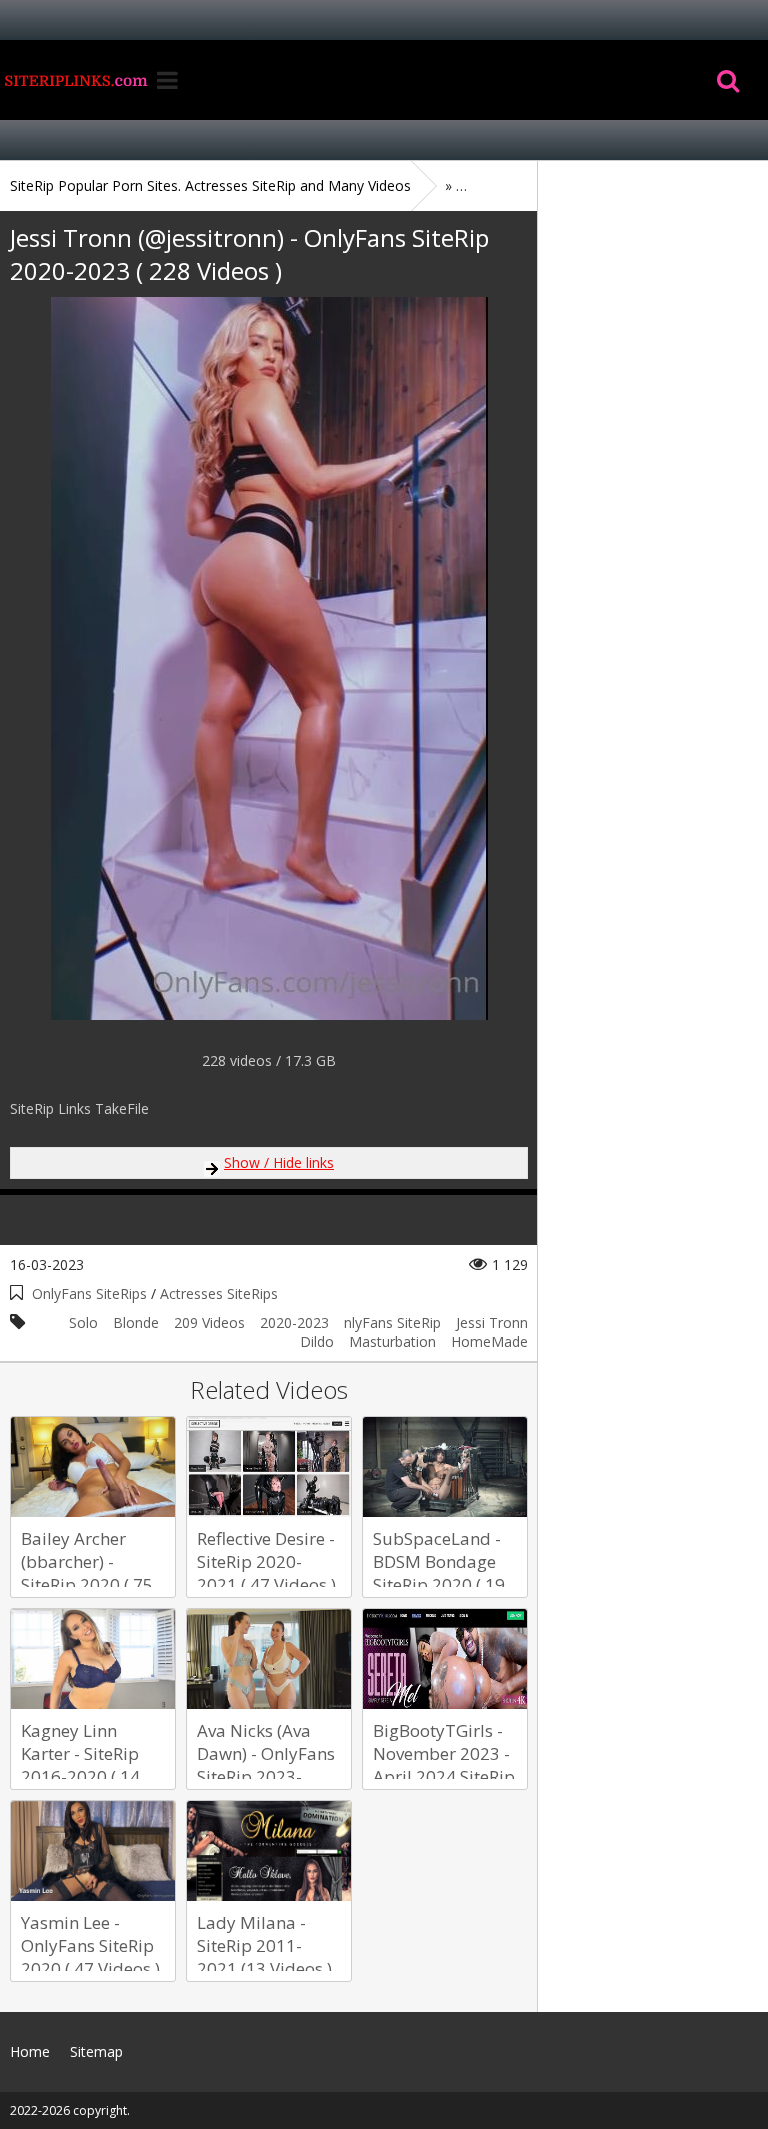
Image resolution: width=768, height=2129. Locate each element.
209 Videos (209, 1322)
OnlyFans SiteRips (89, 1293)
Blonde (136, 1322)
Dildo (317, 1341)
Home (75, 80)
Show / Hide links (279, 1162)
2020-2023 (294, 1322)
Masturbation (392, 1341)
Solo (83, 1322)
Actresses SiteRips (219, 1293)
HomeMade (489, 1341)
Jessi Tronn (492, 1322)
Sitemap (96, 2051)
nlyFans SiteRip (392, 1322)
